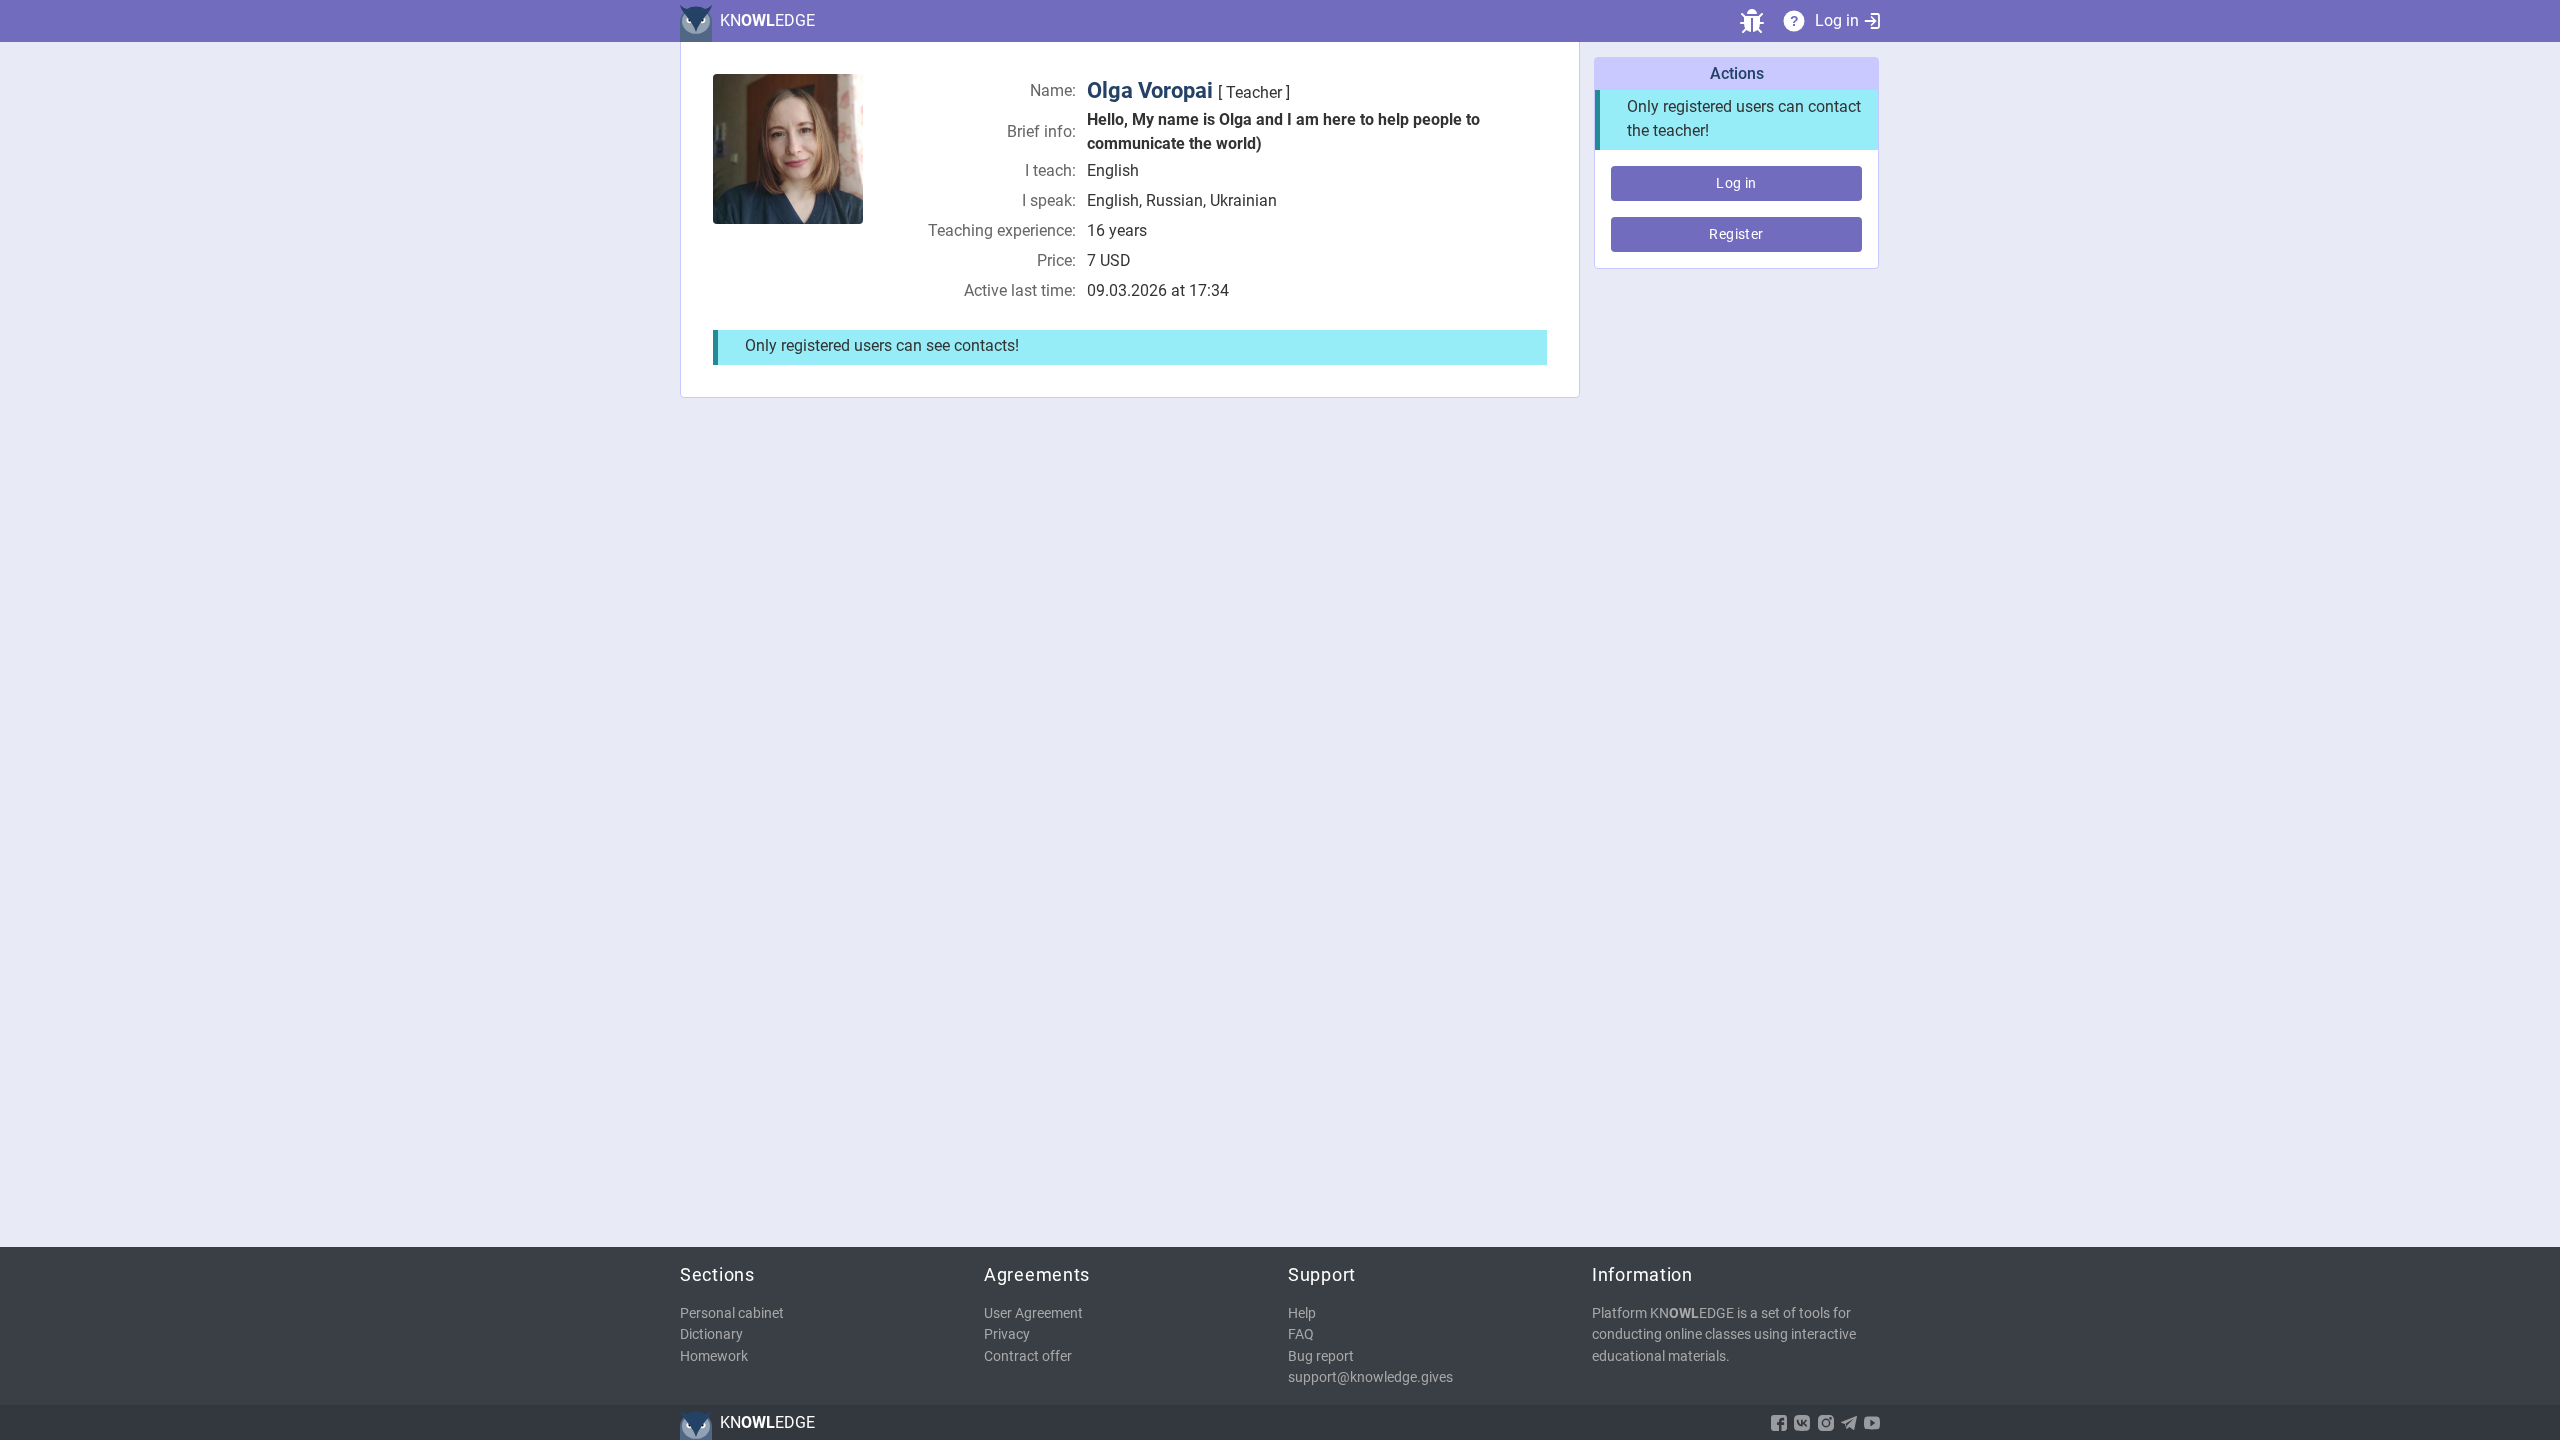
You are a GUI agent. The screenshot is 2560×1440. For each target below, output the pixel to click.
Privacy (1007, 1334)
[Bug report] (1752, 21)
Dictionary (711, 1334)
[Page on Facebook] (1779, 1423)
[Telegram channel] (1849, 1423)
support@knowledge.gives (1370, 1377)
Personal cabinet (732, 1313)
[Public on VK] (1802, 1423)
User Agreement (1033, 1313)
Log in (1837, 20)
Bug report (1321, 1356)
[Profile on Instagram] (1826, 1423)
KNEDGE (767, 20)
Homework (714, 1356)
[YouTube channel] (1872, 1423)
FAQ (1301, 1334)
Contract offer (1028, 1356)
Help (1302, 1313)
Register (1736, 234)
